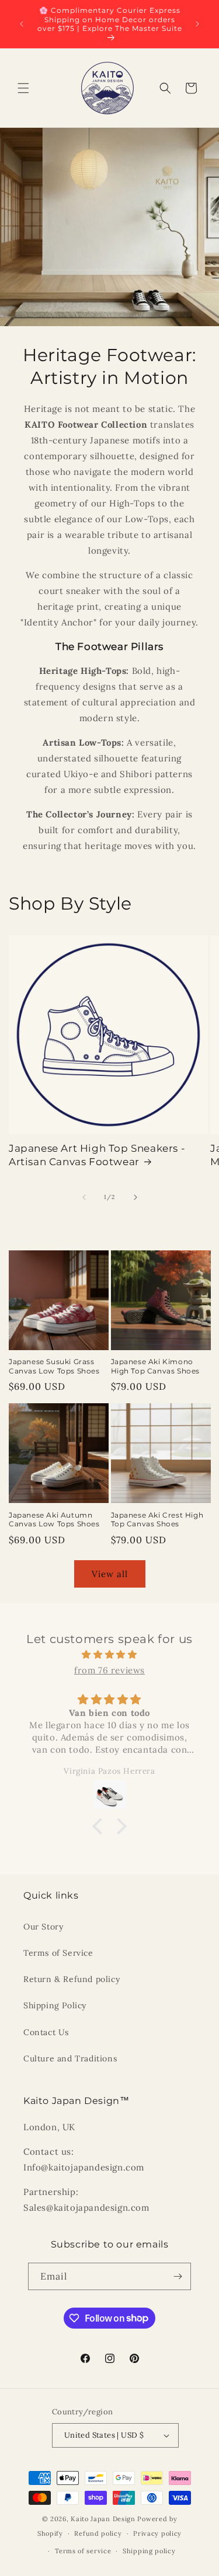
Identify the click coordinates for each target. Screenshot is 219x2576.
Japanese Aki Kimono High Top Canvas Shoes (156, 1366)
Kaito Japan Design (104, 2519)
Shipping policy (149, 2551)
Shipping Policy (55, 2005)
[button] (23, 88)
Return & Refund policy (72, 1979)
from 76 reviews (109, 1670)
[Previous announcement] (22, 24)
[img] (109, 1654)
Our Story (43, 1927)
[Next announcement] (197, 24)
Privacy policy (157, 2533)
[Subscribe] (178, 2276)
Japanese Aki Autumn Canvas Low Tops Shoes (54, 1520)
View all (110, 1574)
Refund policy (98, 2533)
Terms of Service (58, 1953)
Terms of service (83, 2551)
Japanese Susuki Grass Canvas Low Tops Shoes (54, 1366)
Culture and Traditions (70, 2058)
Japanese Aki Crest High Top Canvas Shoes (157, 1520)
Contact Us (46, 2032)
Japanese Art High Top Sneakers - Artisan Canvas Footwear (97, 1155)
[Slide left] (84, 1197)
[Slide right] (135, 1197)
